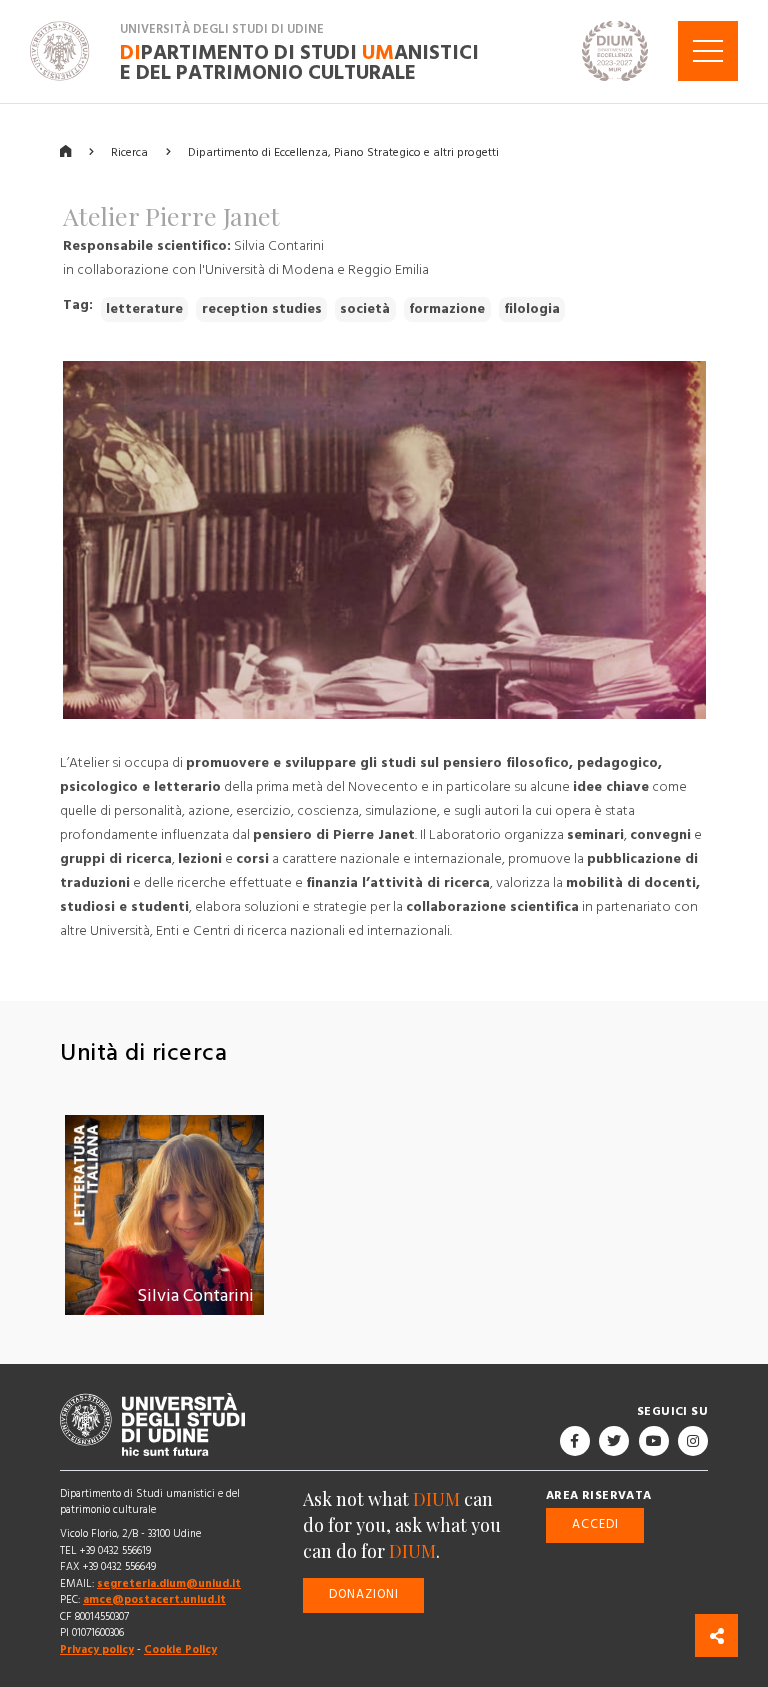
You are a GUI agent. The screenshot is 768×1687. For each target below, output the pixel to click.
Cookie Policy (180, 1649)
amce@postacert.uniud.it (154, 1599)
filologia (532, 309)
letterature (144, 309)
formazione (447, 309)
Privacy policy (97, 1649)
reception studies (262, 309)
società (365, 309)
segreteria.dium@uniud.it (169, 1582)
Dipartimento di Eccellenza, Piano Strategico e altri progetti (343, 151)
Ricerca (129, 151)
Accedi (595, 1524)
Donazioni (364, 1594)
